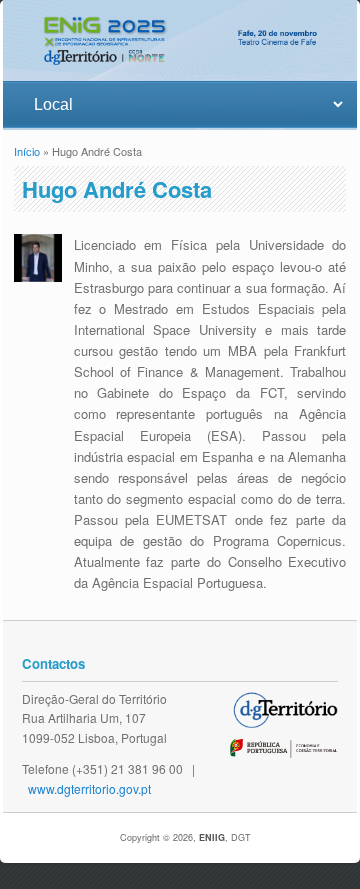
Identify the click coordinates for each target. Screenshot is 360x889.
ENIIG (212, 837)
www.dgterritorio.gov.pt (89, 788)
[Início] (180, 70)
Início (27, 151)
